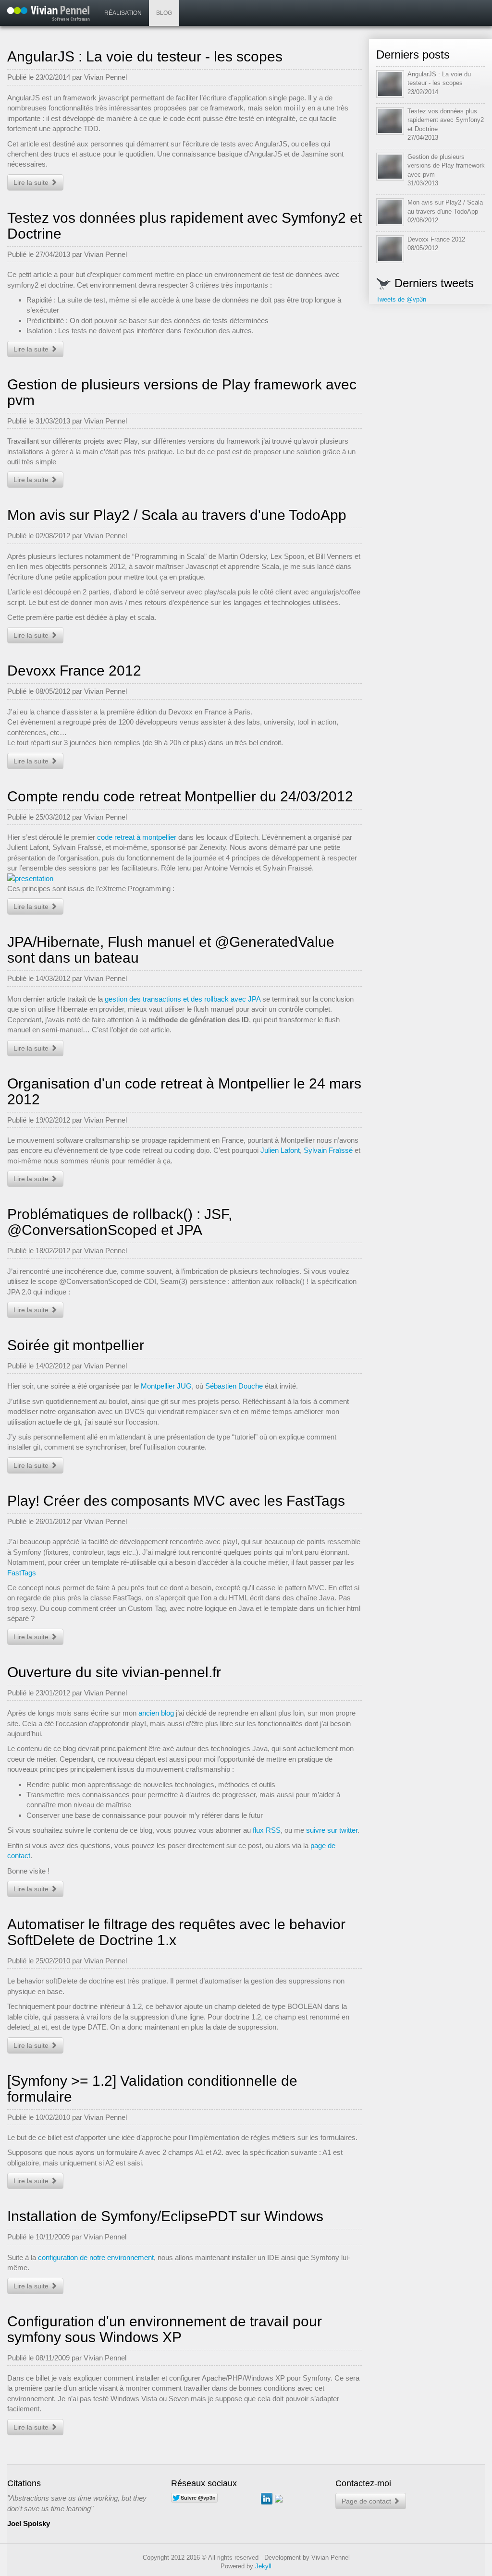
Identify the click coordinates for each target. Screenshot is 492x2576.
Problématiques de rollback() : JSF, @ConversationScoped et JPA (120, 1222)
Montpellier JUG (166, 1386)
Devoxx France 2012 (74, 671)
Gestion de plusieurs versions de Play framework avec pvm (446, 166)
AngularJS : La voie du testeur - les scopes (145, 56)
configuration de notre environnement (96, 2257)
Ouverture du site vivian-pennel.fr (114, 1672)
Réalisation (123, 13)
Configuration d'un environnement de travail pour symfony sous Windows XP (165, 2329)
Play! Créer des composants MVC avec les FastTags (176, 1501)
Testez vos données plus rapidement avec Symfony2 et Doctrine (446, 120)
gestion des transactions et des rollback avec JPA (183, 999)
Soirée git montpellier (76, 1345)
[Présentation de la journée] (184, 878)
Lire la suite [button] (32, 182)
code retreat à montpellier (137, 837)
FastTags (22, 1573)
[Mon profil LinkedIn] (267, 2498)
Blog (164, 13)
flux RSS (267, 1830)
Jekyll (263, 2566)
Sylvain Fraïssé (328, 1150)
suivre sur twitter (332, 1830)
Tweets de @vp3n (401, 299)
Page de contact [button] (367, 2501)
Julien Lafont (280, 1150)
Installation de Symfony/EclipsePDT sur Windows (165, 2216)
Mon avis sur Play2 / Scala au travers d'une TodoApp (177, 515)
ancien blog (156, 1713)
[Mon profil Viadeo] (279, 2498)
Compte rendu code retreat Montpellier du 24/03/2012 (180, 796)
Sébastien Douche (234, 1386)
